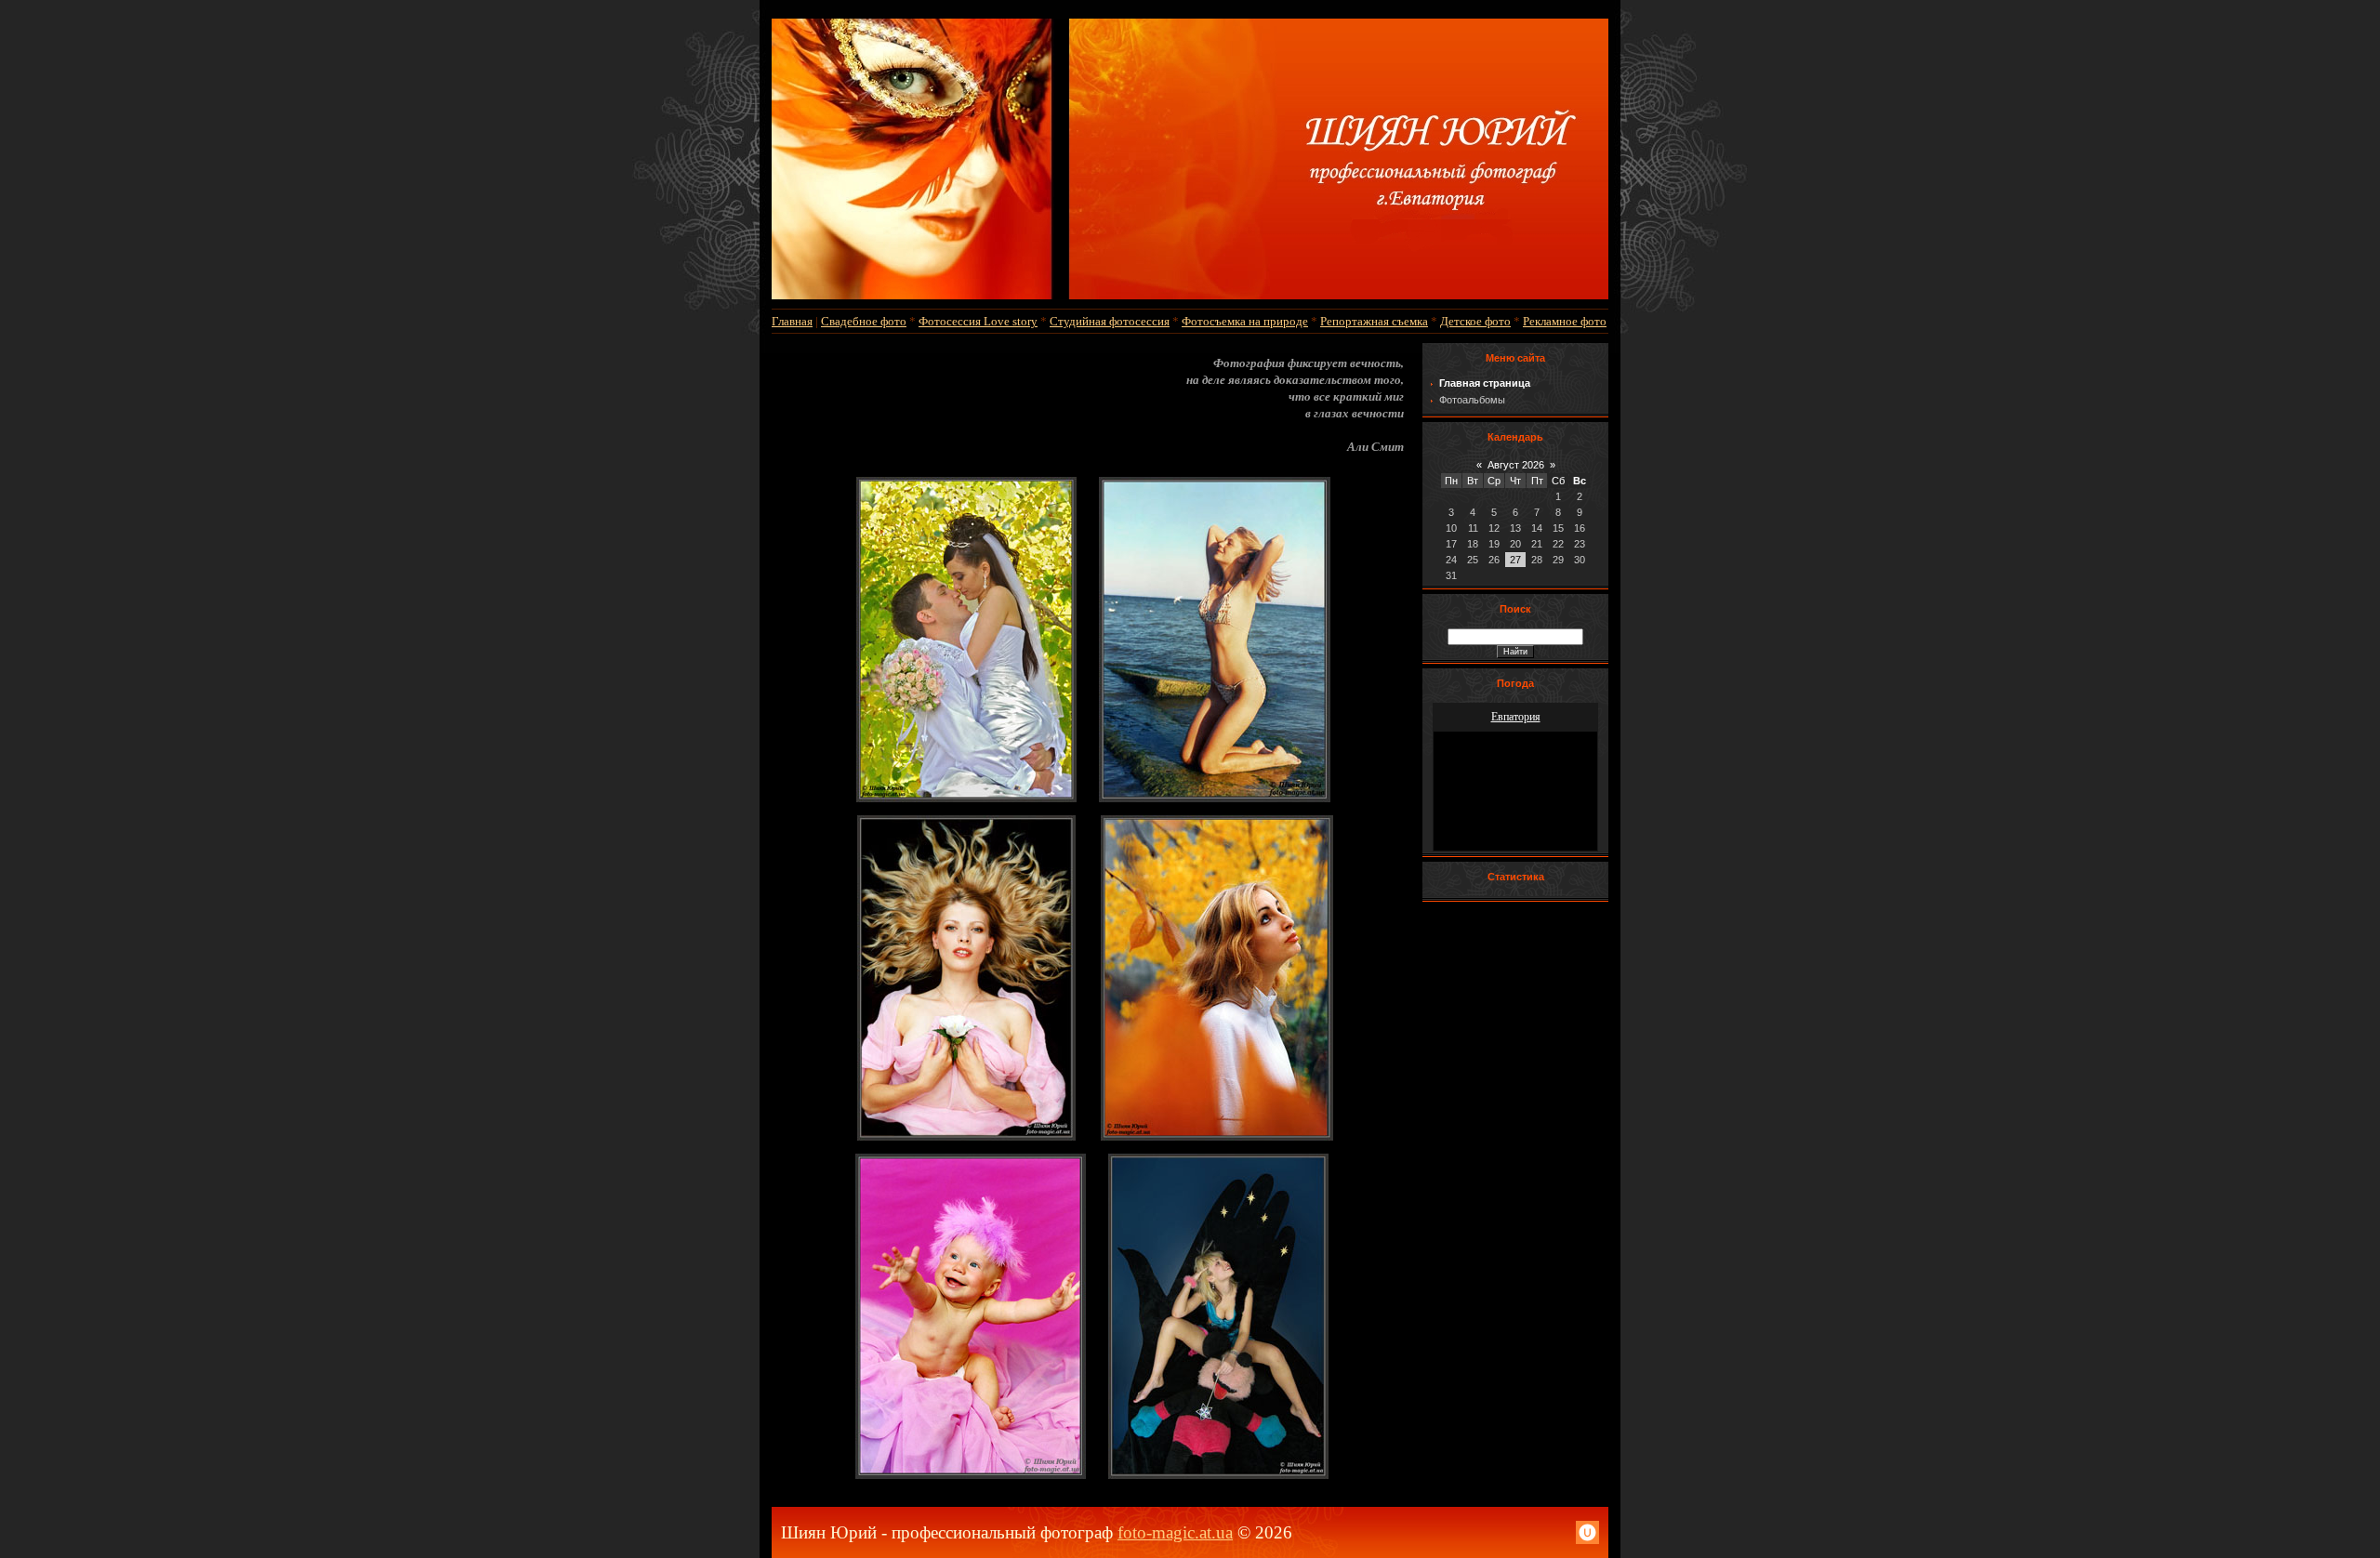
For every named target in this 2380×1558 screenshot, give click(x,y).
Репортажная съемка (1374, 321)
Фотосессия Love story (978, 321)
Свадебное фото (864, 321)
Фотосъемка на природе (1245, 321)
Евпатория (1516, 717)
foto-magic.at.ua (1175, 1532)
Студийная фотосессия (1110, 321)
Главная (792, 321)
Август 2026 (1516, 465)
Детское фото (1475, 321)
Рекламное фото (1565, 321)
